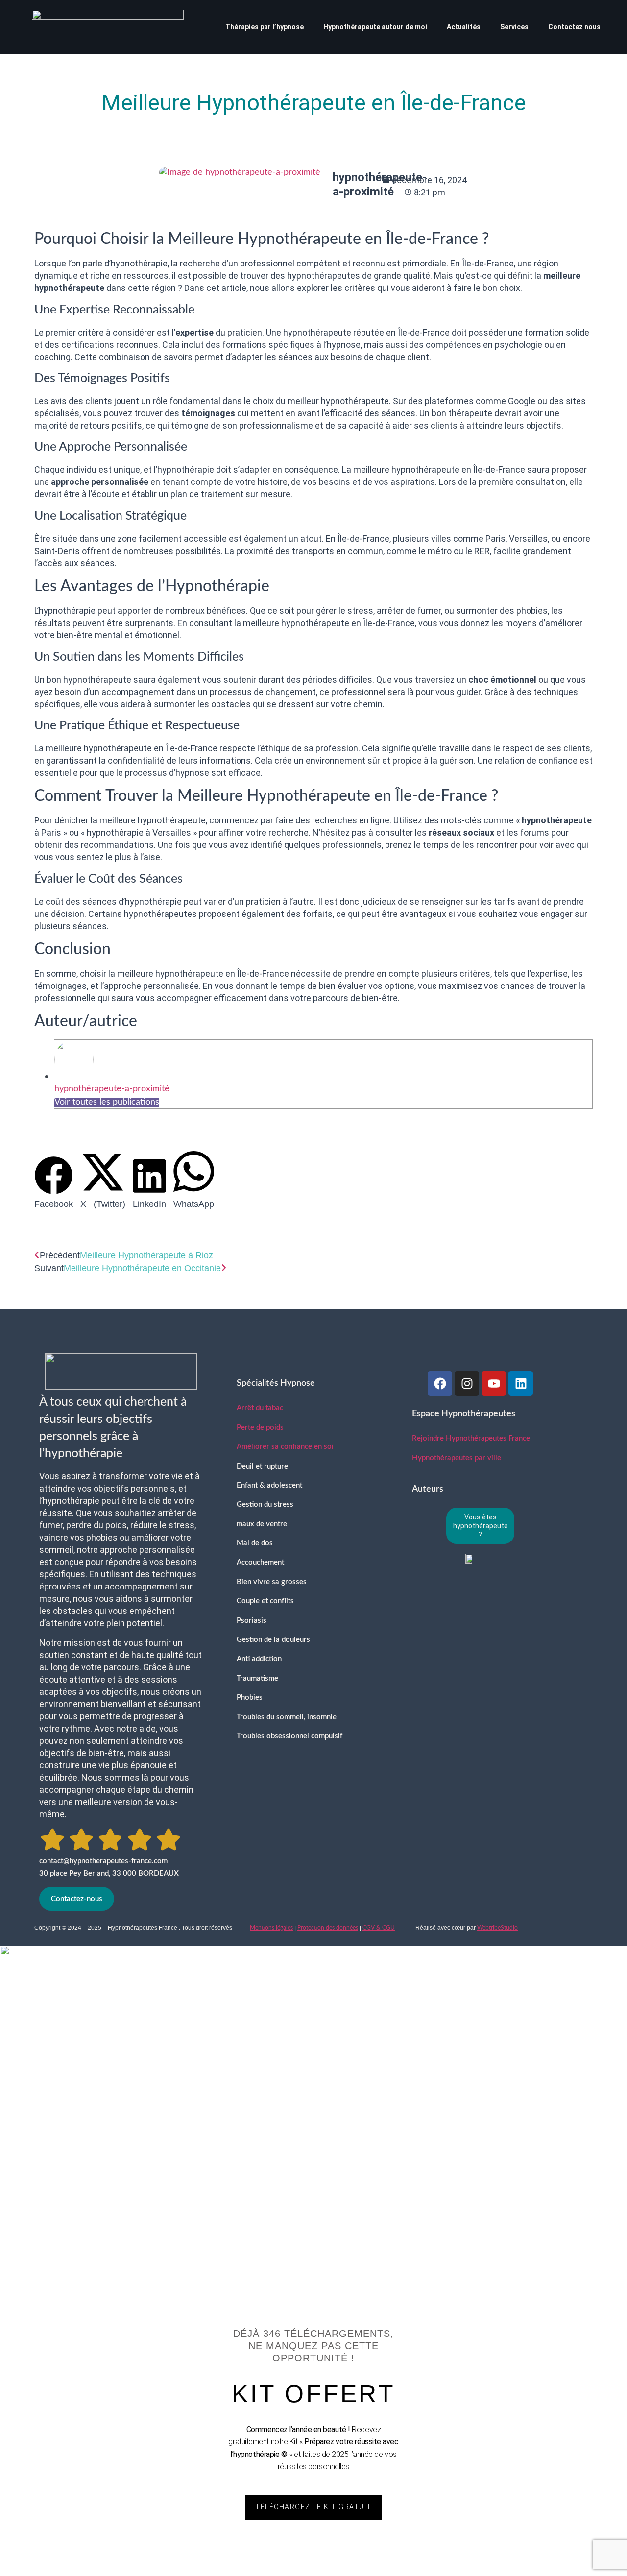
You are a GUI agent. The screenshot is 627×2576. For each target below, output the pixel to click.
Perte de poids (260, 1428)
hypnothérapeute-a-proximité (112, 1089)
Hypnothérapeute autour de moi (375, 27)
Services (514, 27)
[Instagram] (467, 1383)
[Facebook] (440, 1383)
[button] (54, 1183)
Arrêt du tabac (260, 1408)
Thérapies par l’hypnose (265, 27)
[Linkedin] (521, 1383)
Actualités (464, 27)
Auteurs (428, 1489)
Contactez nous (574, 27)
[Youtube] (494, 1383)
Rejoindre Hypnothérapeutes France (471, 1438)
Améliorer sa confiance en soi (285, 1447)
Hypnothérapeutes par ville (457, 1458)
